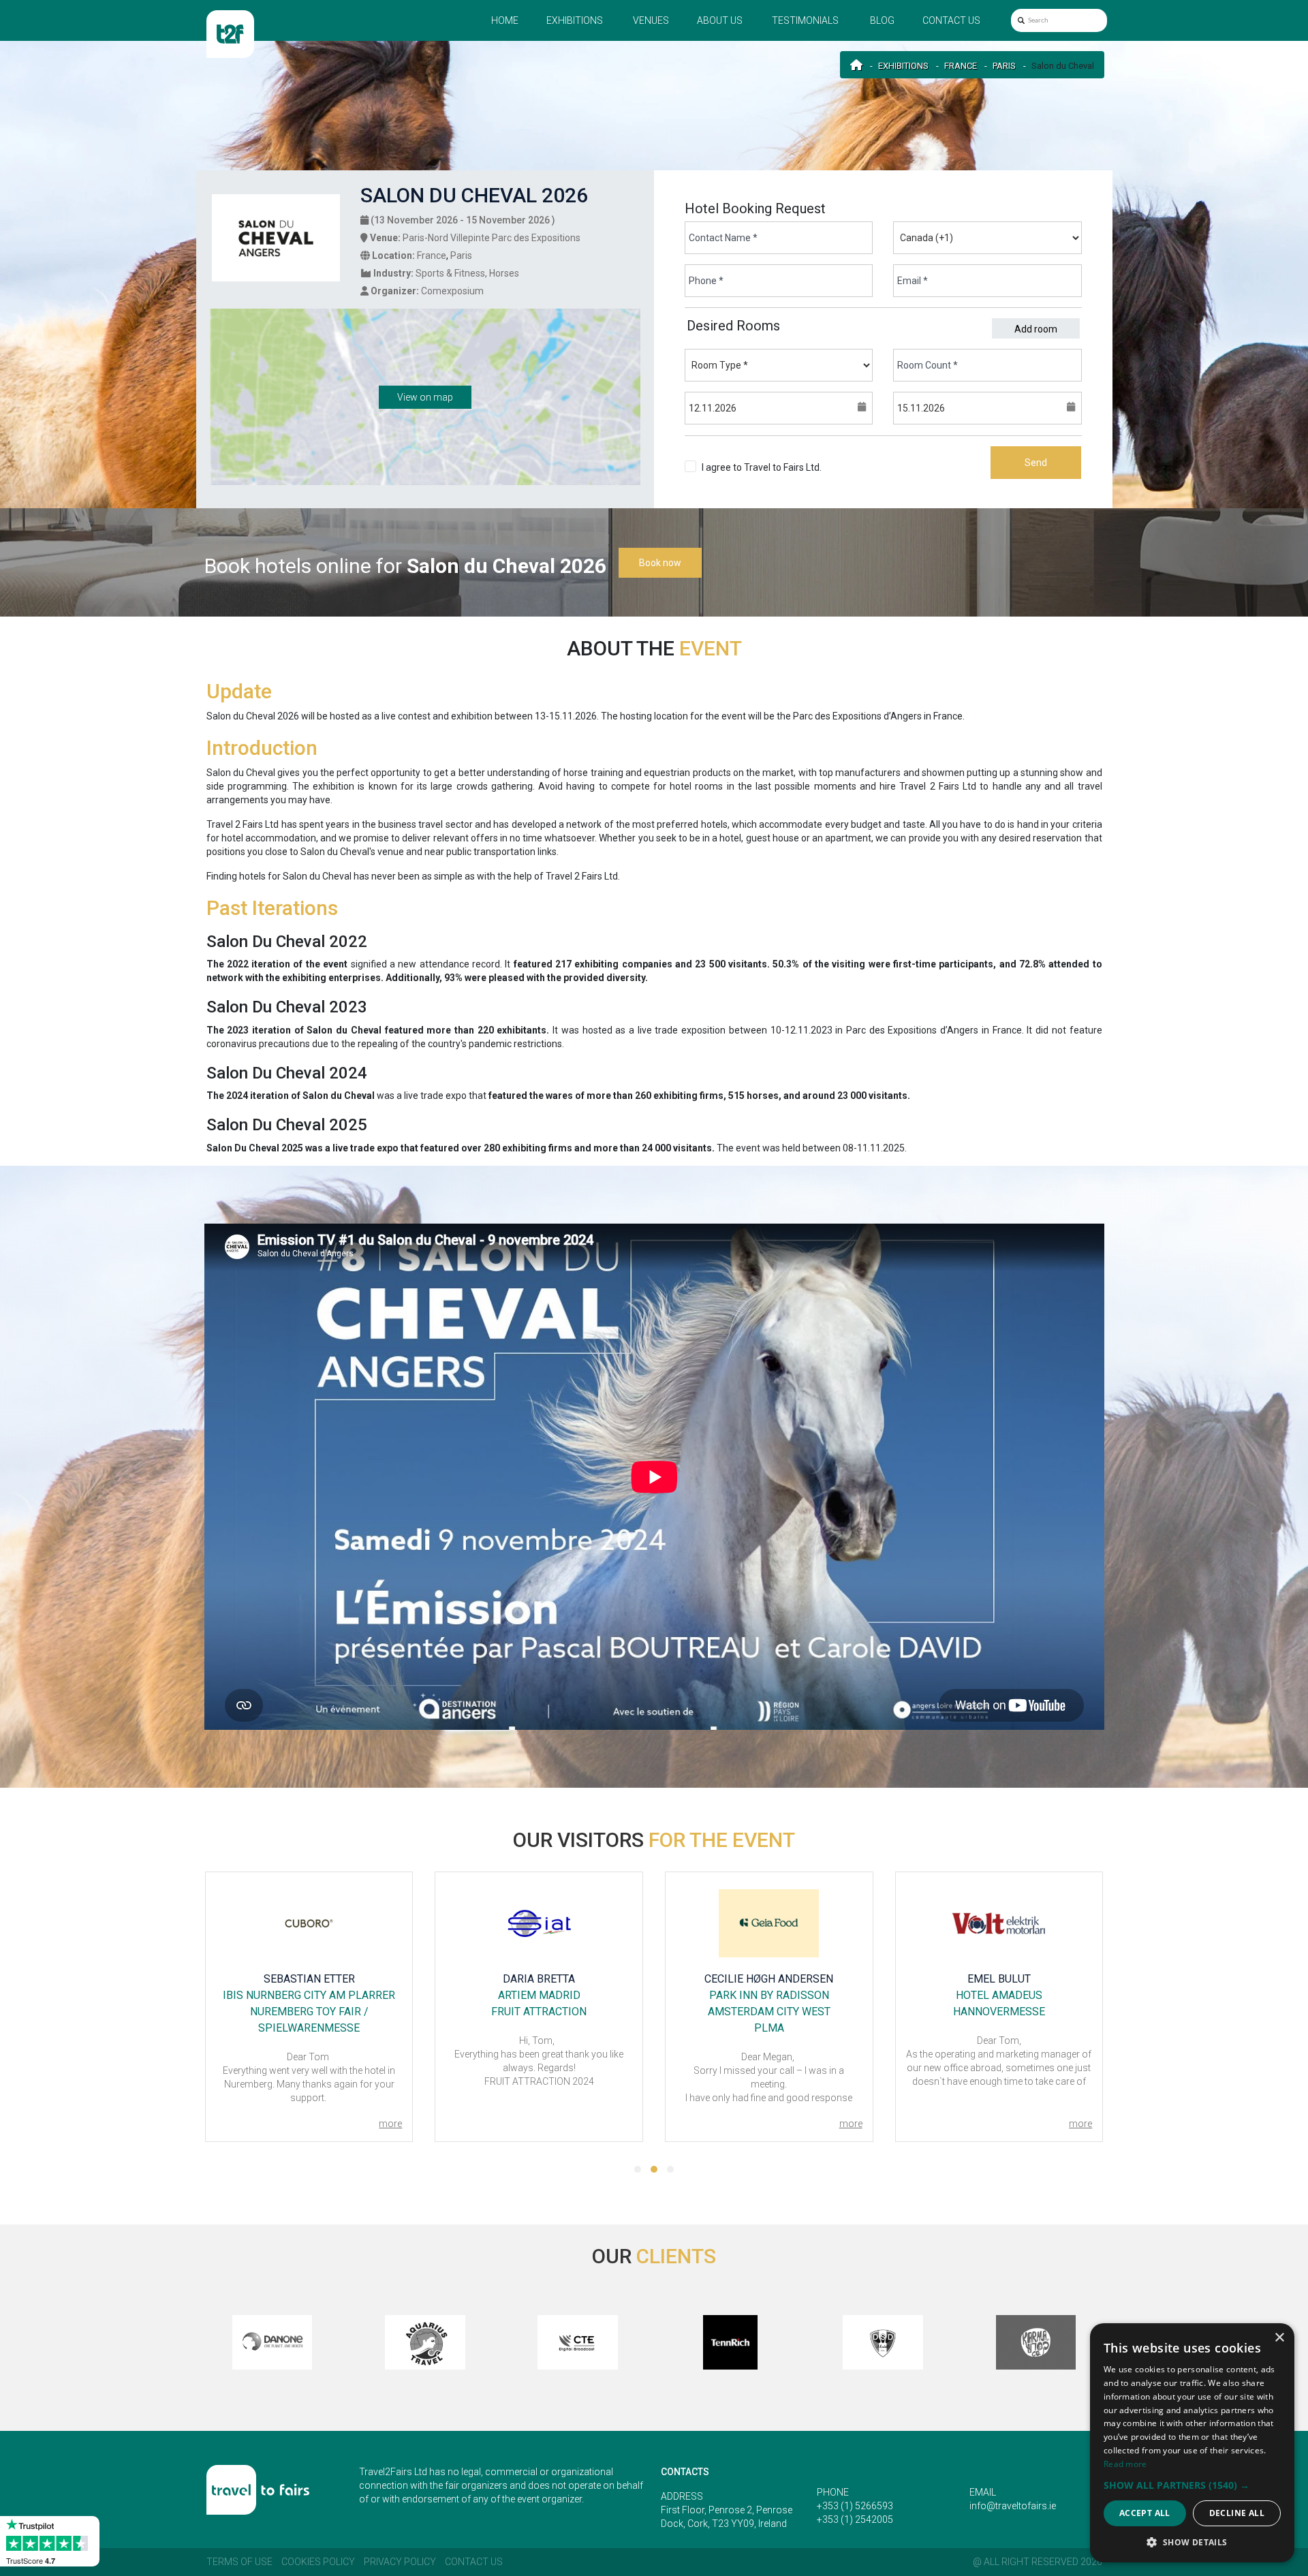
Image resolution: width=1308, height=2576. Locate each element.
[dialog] (1192, 2443)
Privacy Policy (400, 2562)
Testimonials (805, 20)
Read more (1125, 2464)
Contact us (951, 20)
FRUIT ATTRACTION (539, 2012)
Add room (1036, 329)
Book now (660, 563)
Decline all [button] (1237, 2513)
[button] (638, 2169)
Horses (504, 273)
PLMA (769, 2028)
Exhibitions (575, 20)
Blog (882, 20)
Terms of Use (239, 2562)
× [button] (1279, 2338)
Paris (1004, 66)
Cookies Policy (318, 2562)
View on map (425, 397)
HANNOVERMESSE (999, 2012)
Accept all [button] (1145, 2513)
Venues (651, 20)
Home (505, 20)
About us (720, 20)
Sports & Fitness (450, 273)
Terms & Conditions (744, 481)
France (961, 66)
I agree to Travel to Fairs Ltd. (762, 474)
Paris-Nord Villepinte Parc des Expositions (492, 238)
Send (1036, 463)
